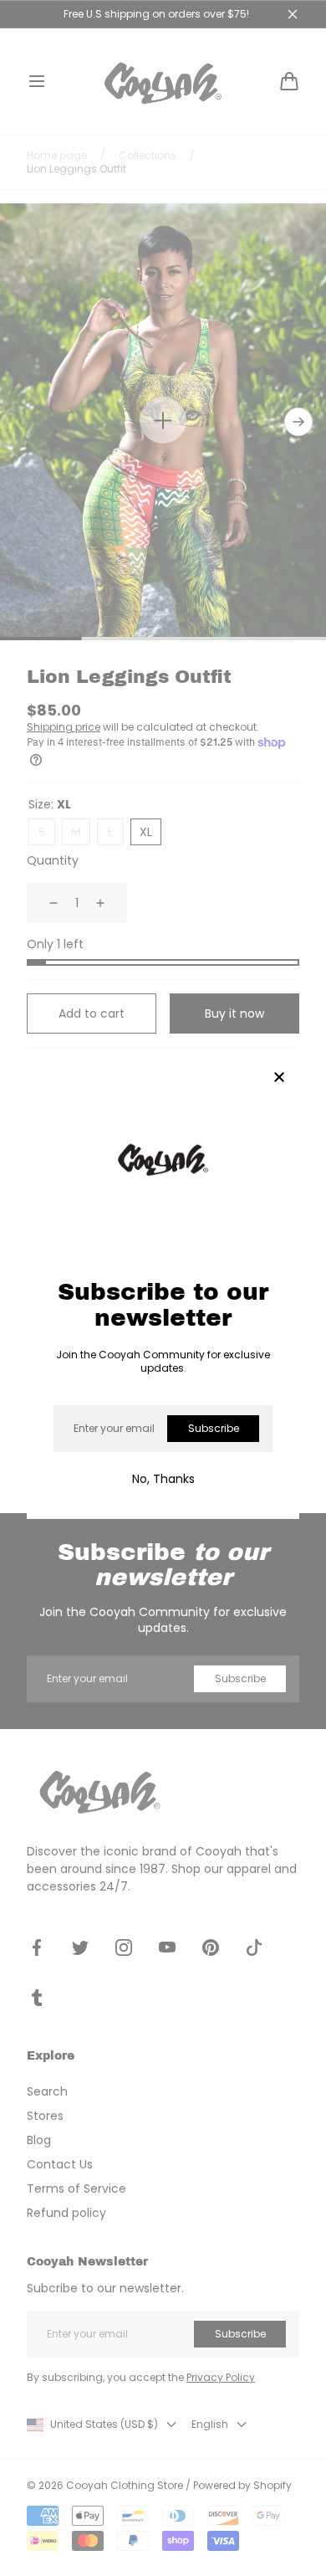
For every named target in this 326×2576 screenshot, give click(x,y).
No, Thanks (163, 1479)
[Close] (279, 1078)
